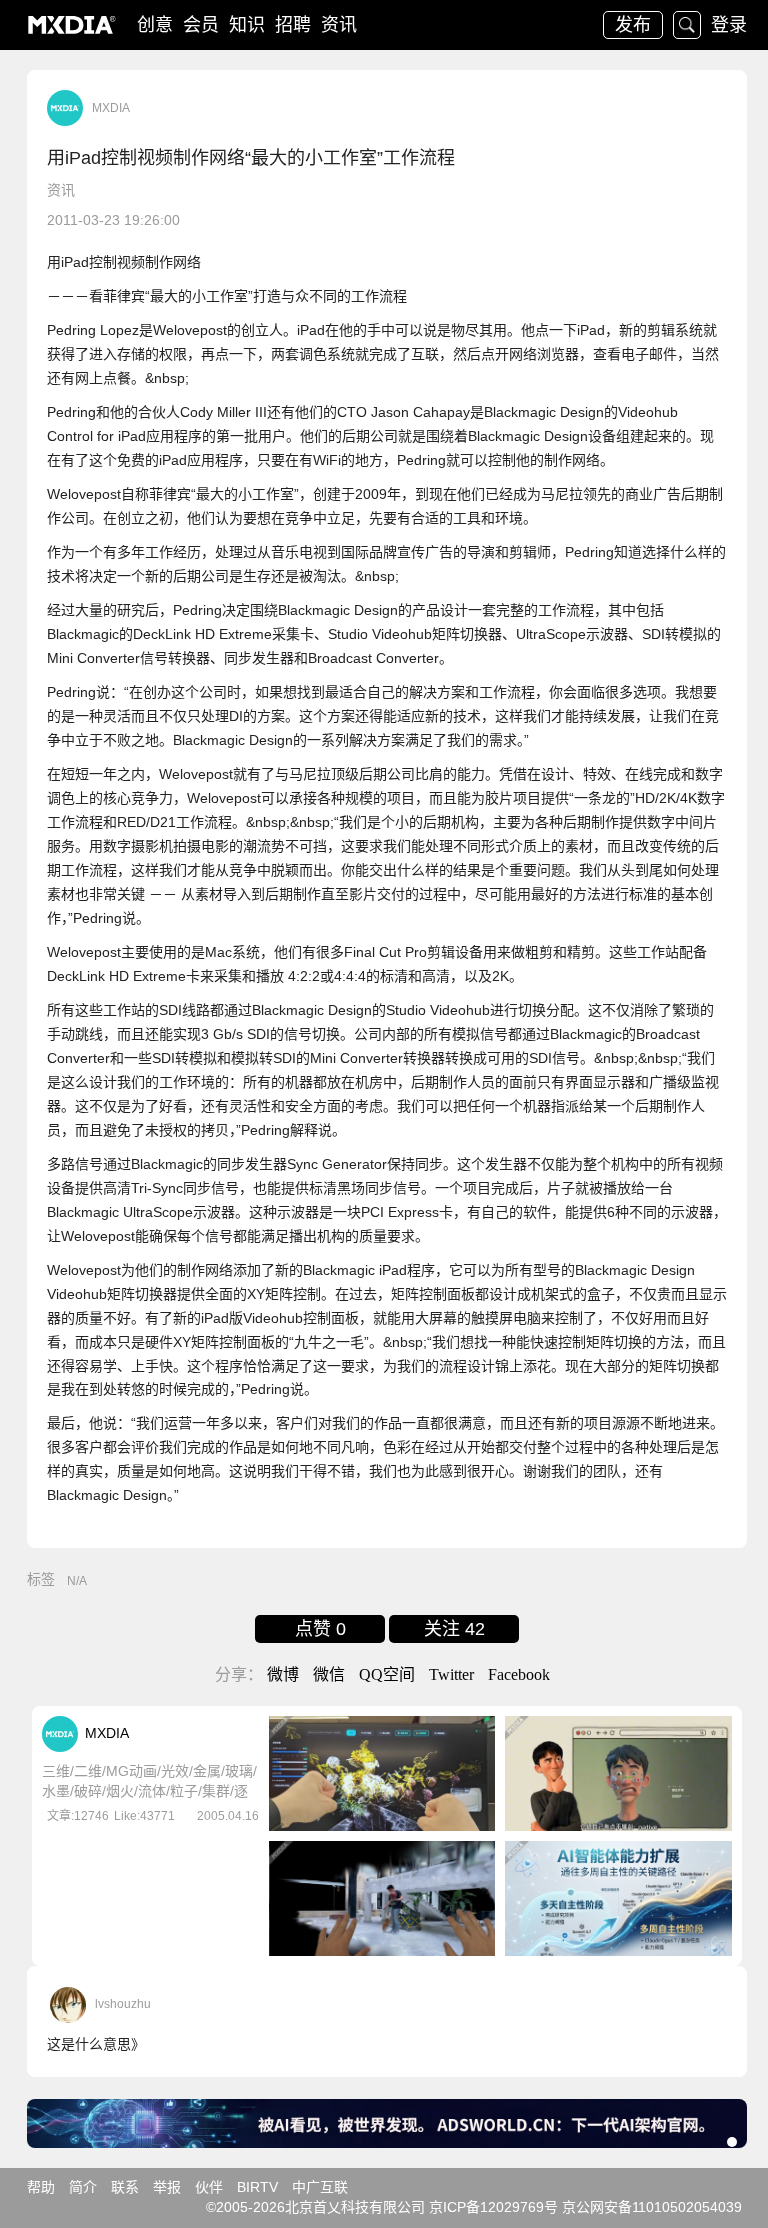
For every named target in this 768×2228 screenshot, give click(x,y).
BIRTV (257, 2187)
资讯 (339, 25)
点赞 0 (320, 1629)
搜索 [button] (687, 25)
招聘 (293, 25)
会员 (201, 25)
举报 (167, 2187)
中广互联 (320, 2187)
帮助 (41, 2187)
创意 (155, 25)
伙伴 (209, 2187)
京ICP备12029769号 (493, 2207)
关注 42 (454, 1629)
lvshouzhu (123, 2004)
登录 (729, 25)
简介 (83, 2187)
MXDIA (111, 108)
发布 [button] (633, 25)
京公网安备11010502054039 (652, 2207)
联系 (125, 2187)
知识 (247, 25)
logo (72, 25)
